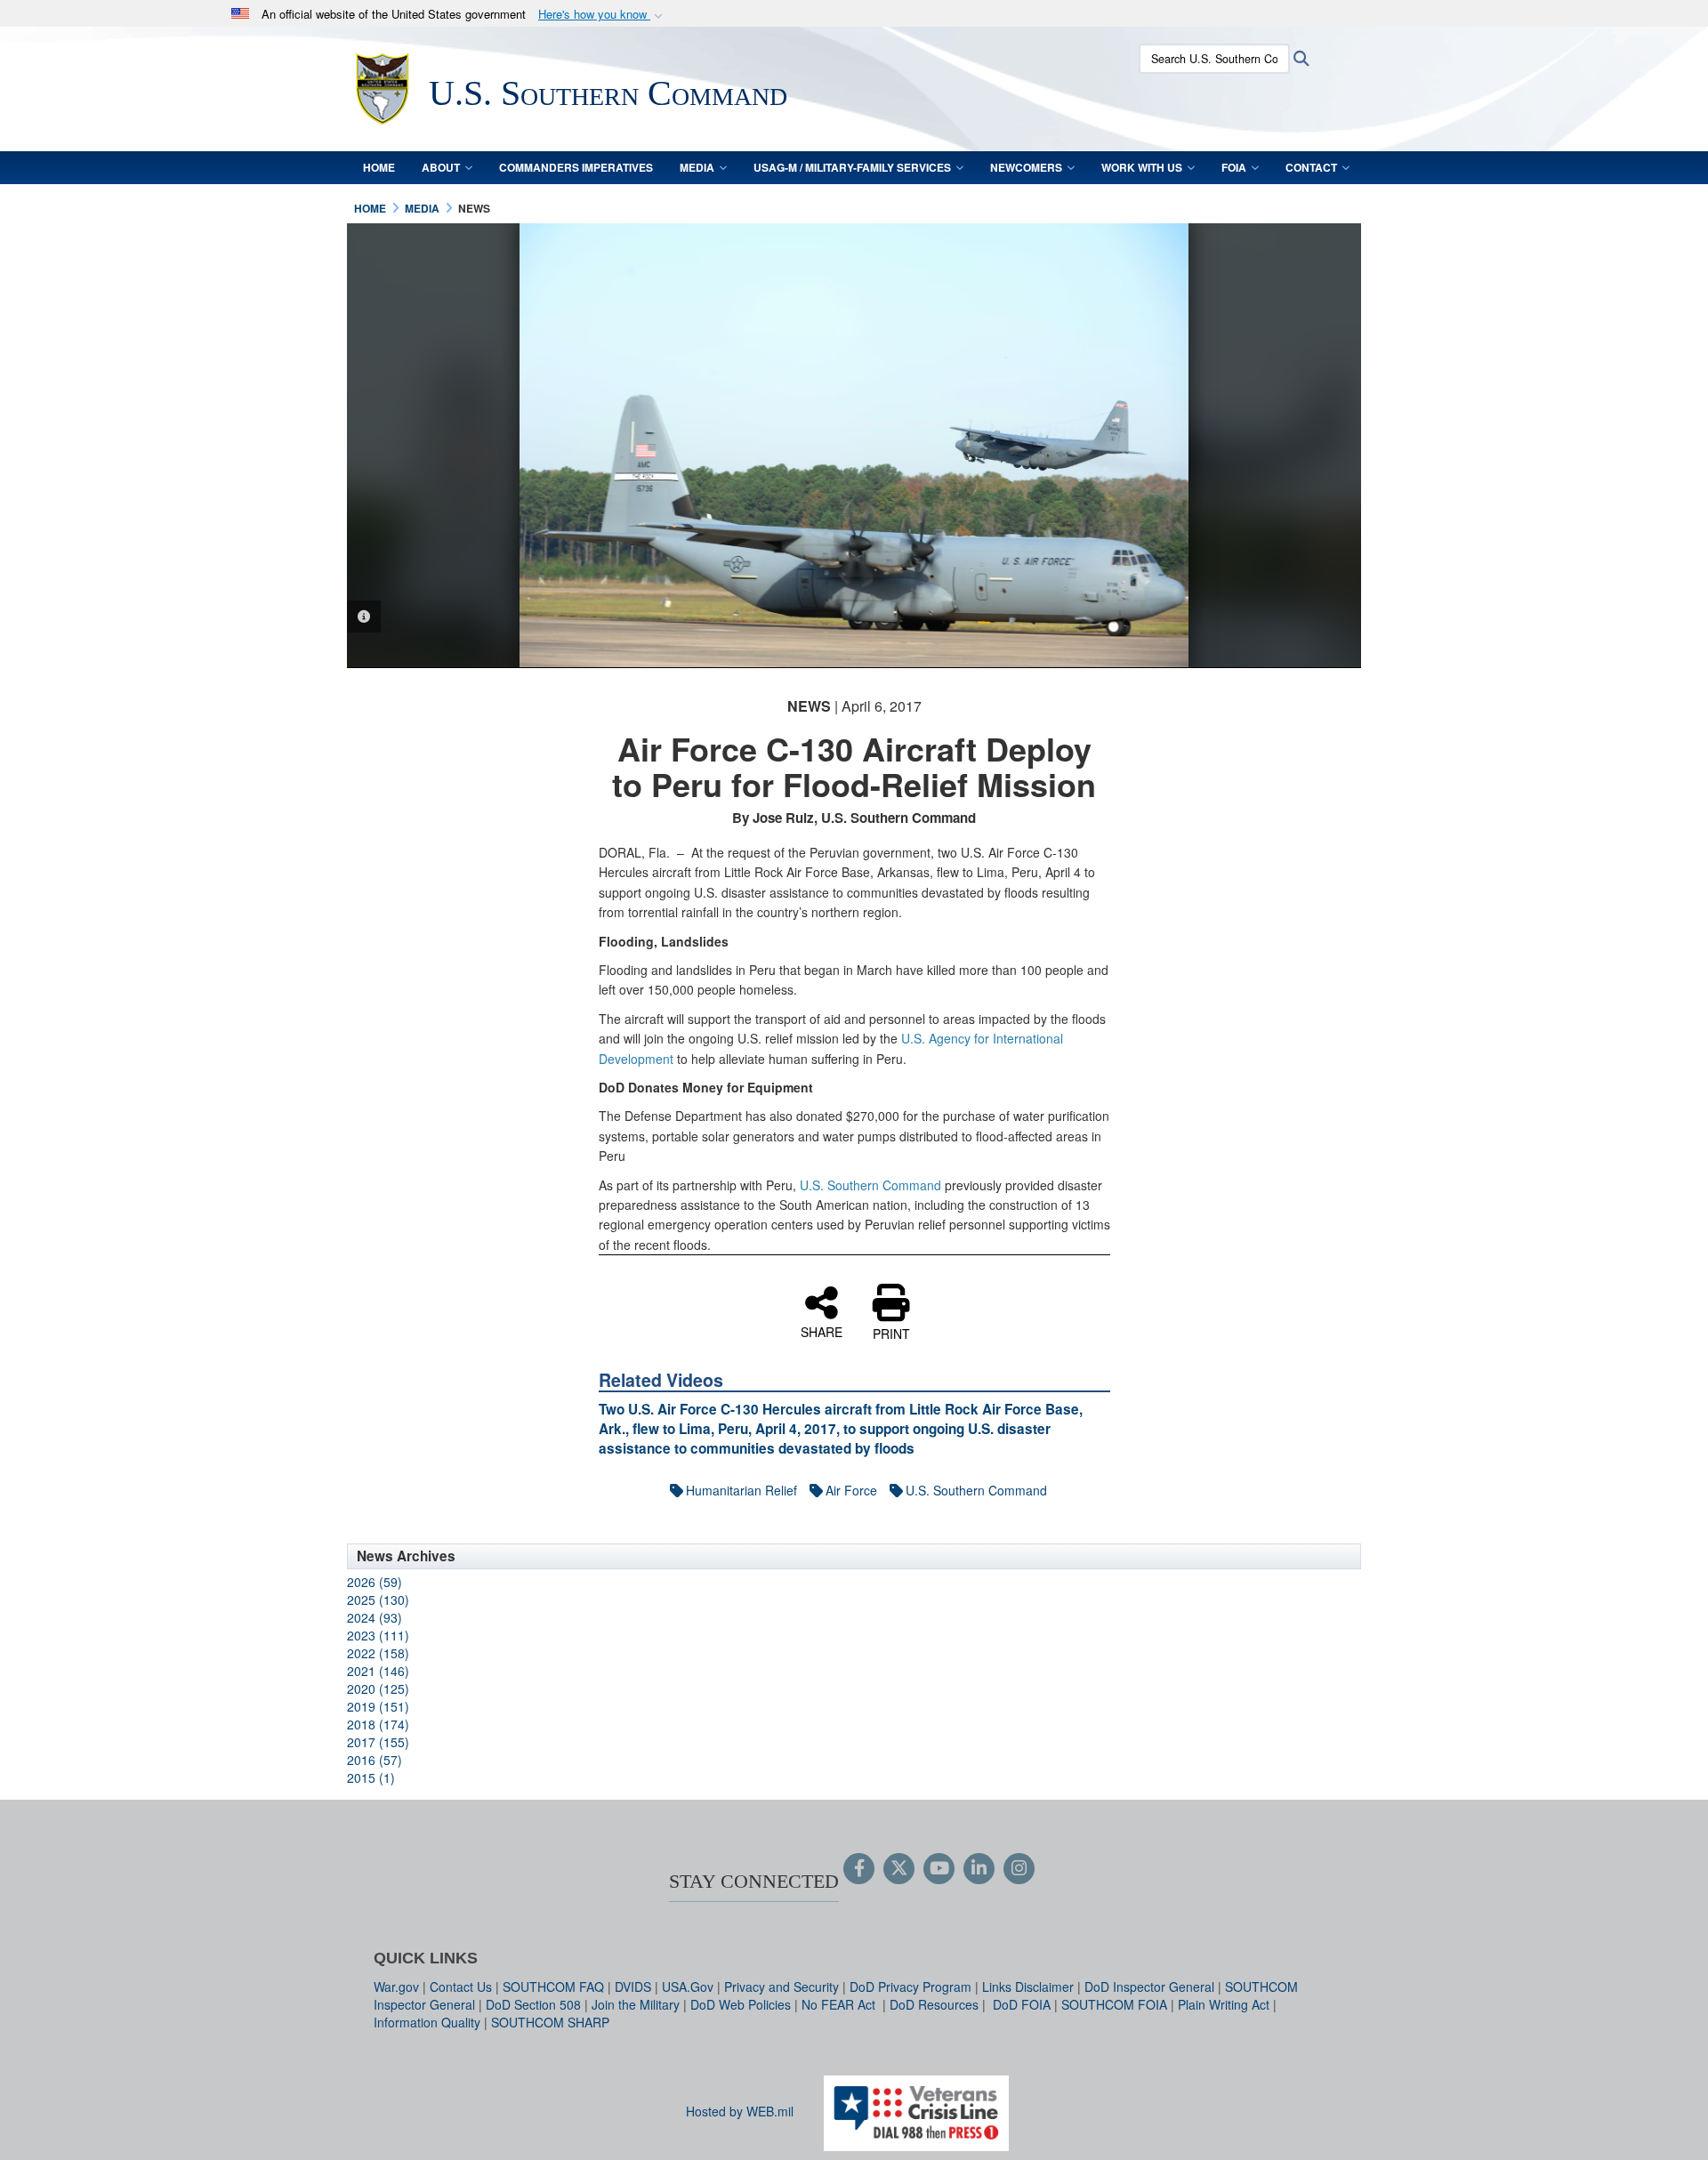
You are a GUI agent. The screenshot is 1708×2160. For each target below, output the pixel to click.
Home (379, 167)
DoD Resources (934, 2004)
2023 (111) (378, 1635)
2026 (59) (375, 1582)
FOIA (1234, 167)
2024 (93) (375, 1617)
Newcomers (1026, 167)
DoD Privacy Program (910, 1987)
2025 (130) (378, 1600)
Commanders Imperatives (576, 167)
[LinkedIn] (979, 1869)
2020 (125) (378, 1689)
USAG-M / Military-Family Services (852, 167)
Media (697, 167)
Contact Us (461, 1987)
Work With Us (1142, 167)
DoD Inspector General (1149, 1987)
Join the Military (636, 2004)
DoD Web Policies (741, 2004)
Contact (1311, 167)
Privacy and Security (781, 1987)
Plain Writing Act (1224, 2004)
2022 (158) (378, 1653)
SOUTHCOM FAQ (553, 1987)
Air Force (851, 1490)
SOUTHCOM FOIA (1114, 2004)
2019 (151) (378, 1706)
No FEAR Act (840, 2004)
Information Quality (427, 2022)
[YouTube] (939, 1869)
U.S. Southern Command (870, 1185)
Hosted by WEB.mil (740, 2111)
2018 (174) (378, 1724)
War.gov (396, 1987)
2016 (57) (375, 1760)
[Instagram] (1019, 1869)
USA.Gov (688, 1987)
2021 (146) (378, 1671)
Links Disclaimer (1028, 1987)
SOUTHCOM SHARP (550, 2022)
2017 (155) (378, 1742)
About (441, 167)
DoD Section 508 (533, 2004)
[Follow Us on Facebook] (859, 1869)
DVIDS (633, 1987)
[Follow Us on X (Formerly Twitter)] (899, 1869)
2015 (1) (371, 1777)
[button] (602, 15)
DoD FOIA (1022, 2004)
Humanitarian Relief (741, 1490)
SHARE (822, 1331)
